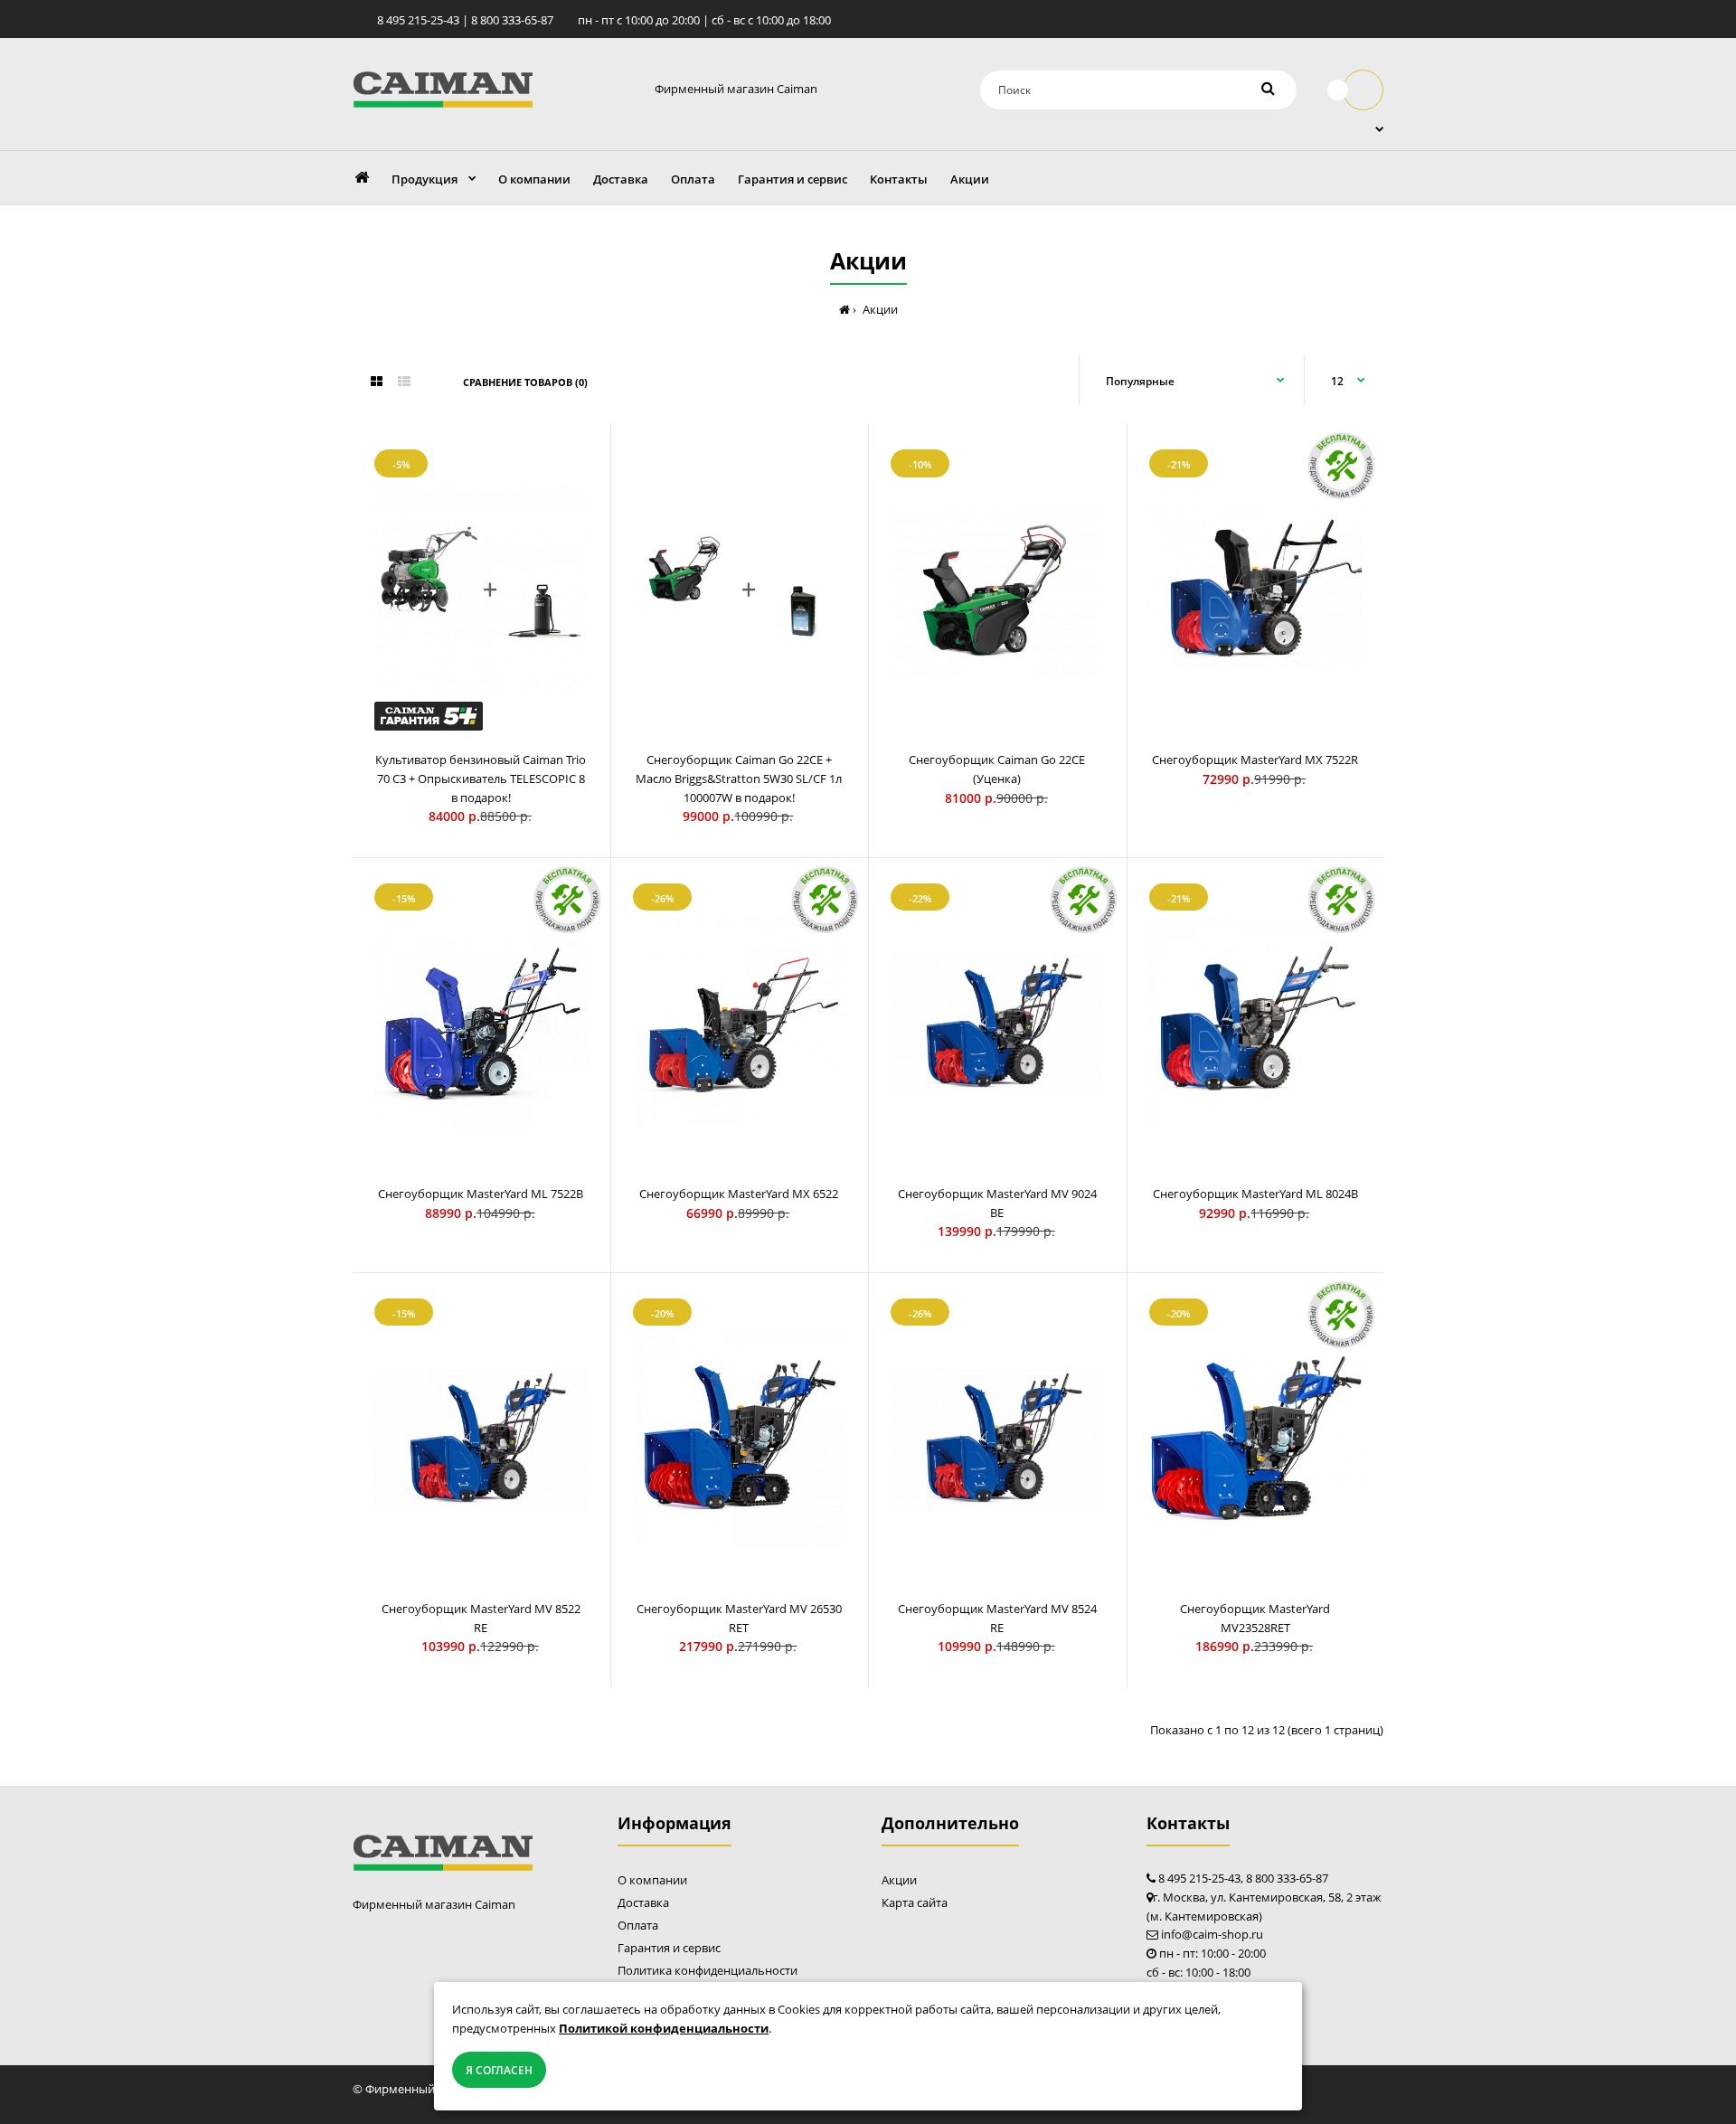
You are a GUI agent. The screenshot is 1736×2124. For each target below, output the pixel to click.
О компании (652, 1880)
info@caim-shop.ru (1212, 1934)
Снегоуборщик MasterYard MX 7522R (1255, 760)
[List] (404, 382)
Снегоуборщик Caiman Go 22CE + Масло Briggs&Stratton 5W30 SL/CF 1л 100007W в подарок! (739, 779)
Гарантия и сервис (669, 1948)
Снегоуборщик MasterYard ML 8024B (1255, 1194)
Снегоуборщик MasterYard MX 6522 (739, 1194)
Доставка (643, 1902)
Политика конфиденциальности (708, 1970)
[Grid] (377, 382)
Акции (899, 1880)
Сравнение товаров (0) (525, 382)
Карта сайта (915, 1902)
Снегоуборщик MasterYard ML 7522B (481, 1194)
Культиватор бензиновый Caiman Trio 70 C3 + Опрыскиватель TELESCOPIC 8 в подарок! (481, 779)
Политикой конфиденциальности (664, 2028)
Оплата (638, 1925)
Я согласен (499, 2070)
